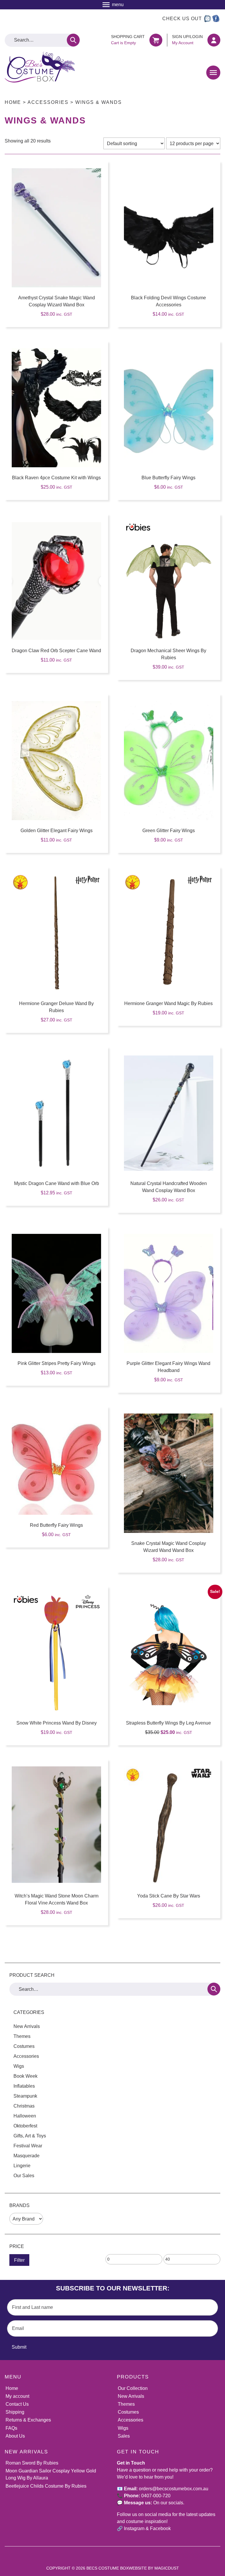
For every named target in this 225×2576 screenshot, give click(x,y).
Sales (124, 2436)
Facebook (160, 2528)
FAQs (11, 2428)
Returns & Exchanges (28, 2420)
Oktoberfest (25, 2126)
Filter (19, 2260)
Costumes (24, 2046)
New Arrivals (27, 2026)
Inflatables (24, 2086)
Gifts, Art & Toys (30, 2136)
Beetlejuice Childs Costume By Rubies (46, 2486)
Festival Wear (28, 2146)
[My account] (214, 40)
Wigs (19, 2066)
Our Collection (133, 2388)
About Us (15, 2436)
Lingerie (22, 2166)
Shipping (15, 2412)
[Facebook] (216, 19)
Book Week (25, 2076)
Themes (22, 2036)
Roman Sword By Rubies (32, 2463)
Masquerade (27, 2156)
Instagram (134, 2528)
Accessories (48, 102)
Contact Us (17, 2404)
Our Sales (24, 2176)
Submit (19, 2347)
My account (17, 2396)
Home (13, 102)
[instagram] (207, 19)
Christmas (24, 2106)
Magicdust (167, 2568)
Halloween (25, 2116)
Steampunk (25, 2096)
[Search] (73, 40)
